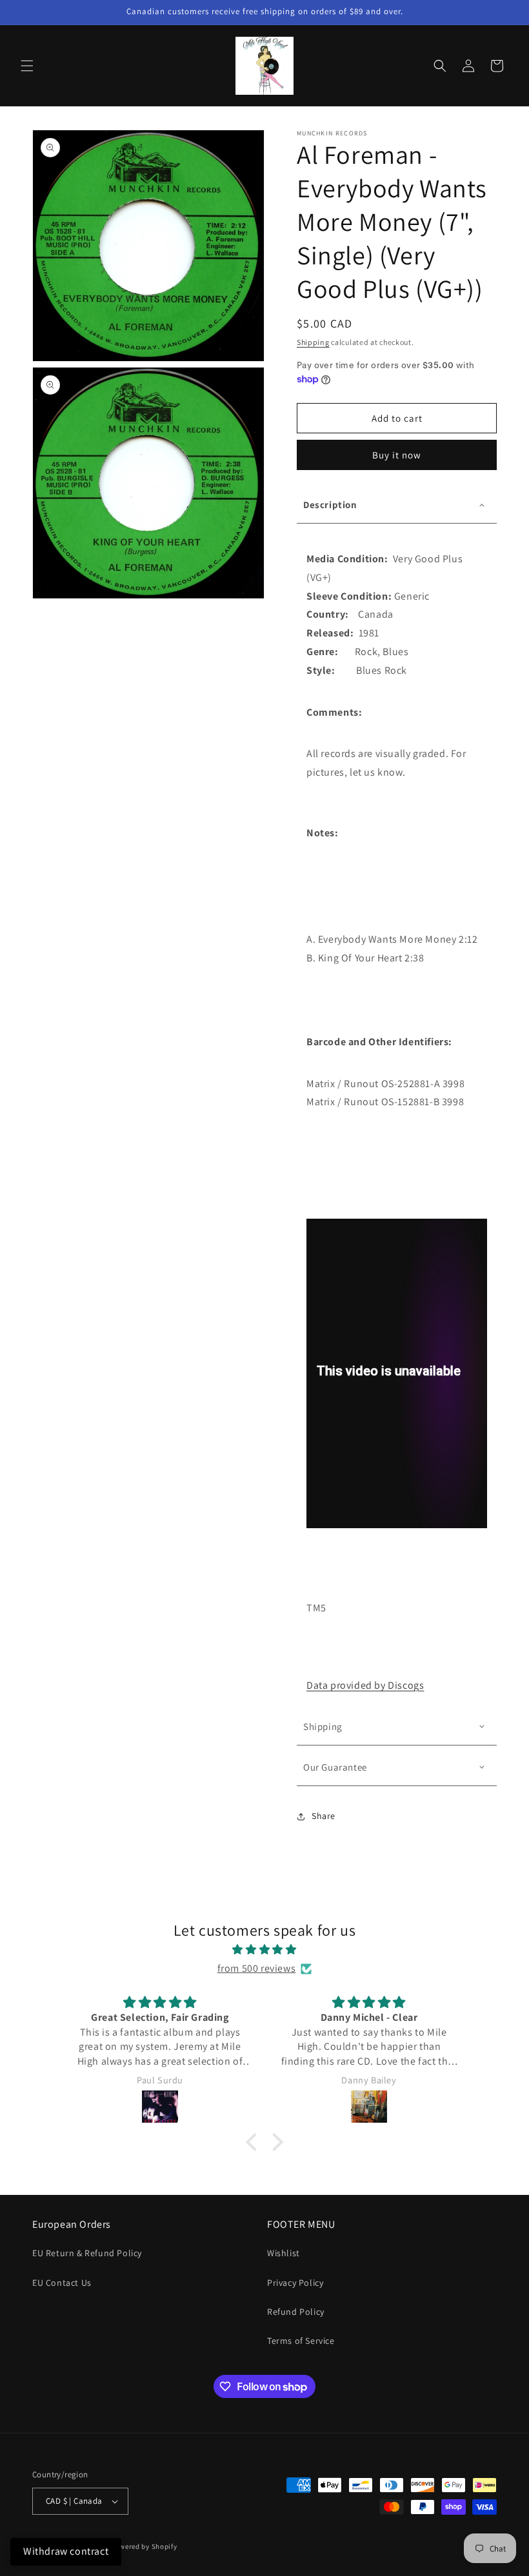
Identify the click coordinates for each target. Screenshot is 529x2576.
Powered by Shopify (144, 2546)
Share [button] (324, 1816)
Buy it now (397, 455)
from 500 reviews (257, 1968)
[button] (27, 66)
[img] (264, 1950)
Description (330, 505)
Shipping (313, 342)
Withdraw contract (66, 2551)
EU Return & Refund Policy (87, 2253)
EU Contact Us (62, 2283)
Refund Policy (296, 2312)
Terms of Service (301, 2341)
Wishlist (284, 2253)
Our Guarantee (335, 1767)
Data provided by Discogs (365, 1685)
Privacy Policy (295, 2283)
